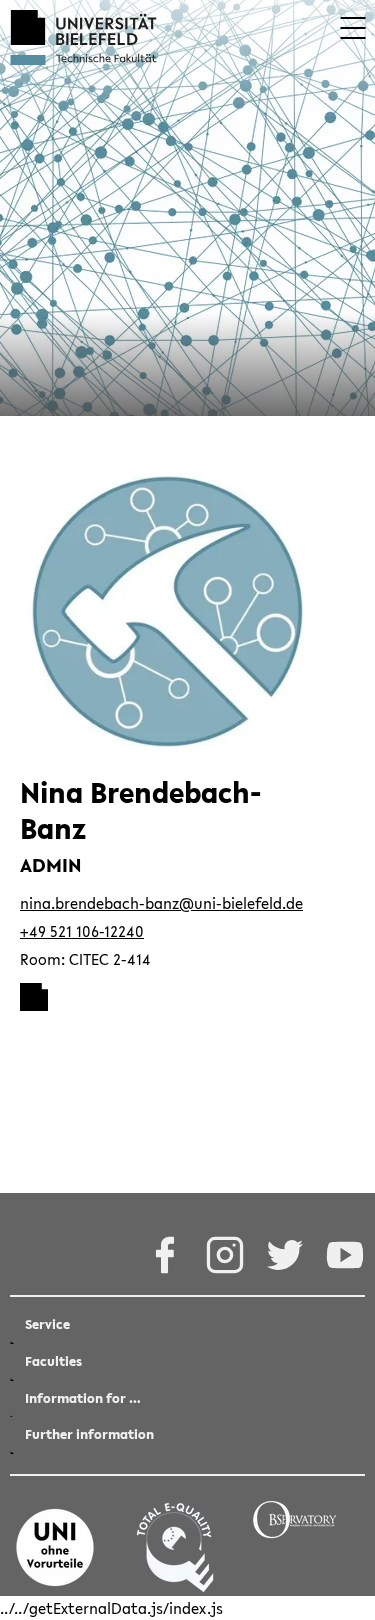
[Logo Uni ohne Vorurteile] (55, 1536)
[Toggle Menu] (352, 28)
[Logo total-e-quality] (175, 1536)
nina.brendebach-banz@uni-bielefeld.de (161, 903)
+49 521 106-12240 (82, 931)
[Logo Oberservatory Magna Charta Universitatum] (295, 1536)
